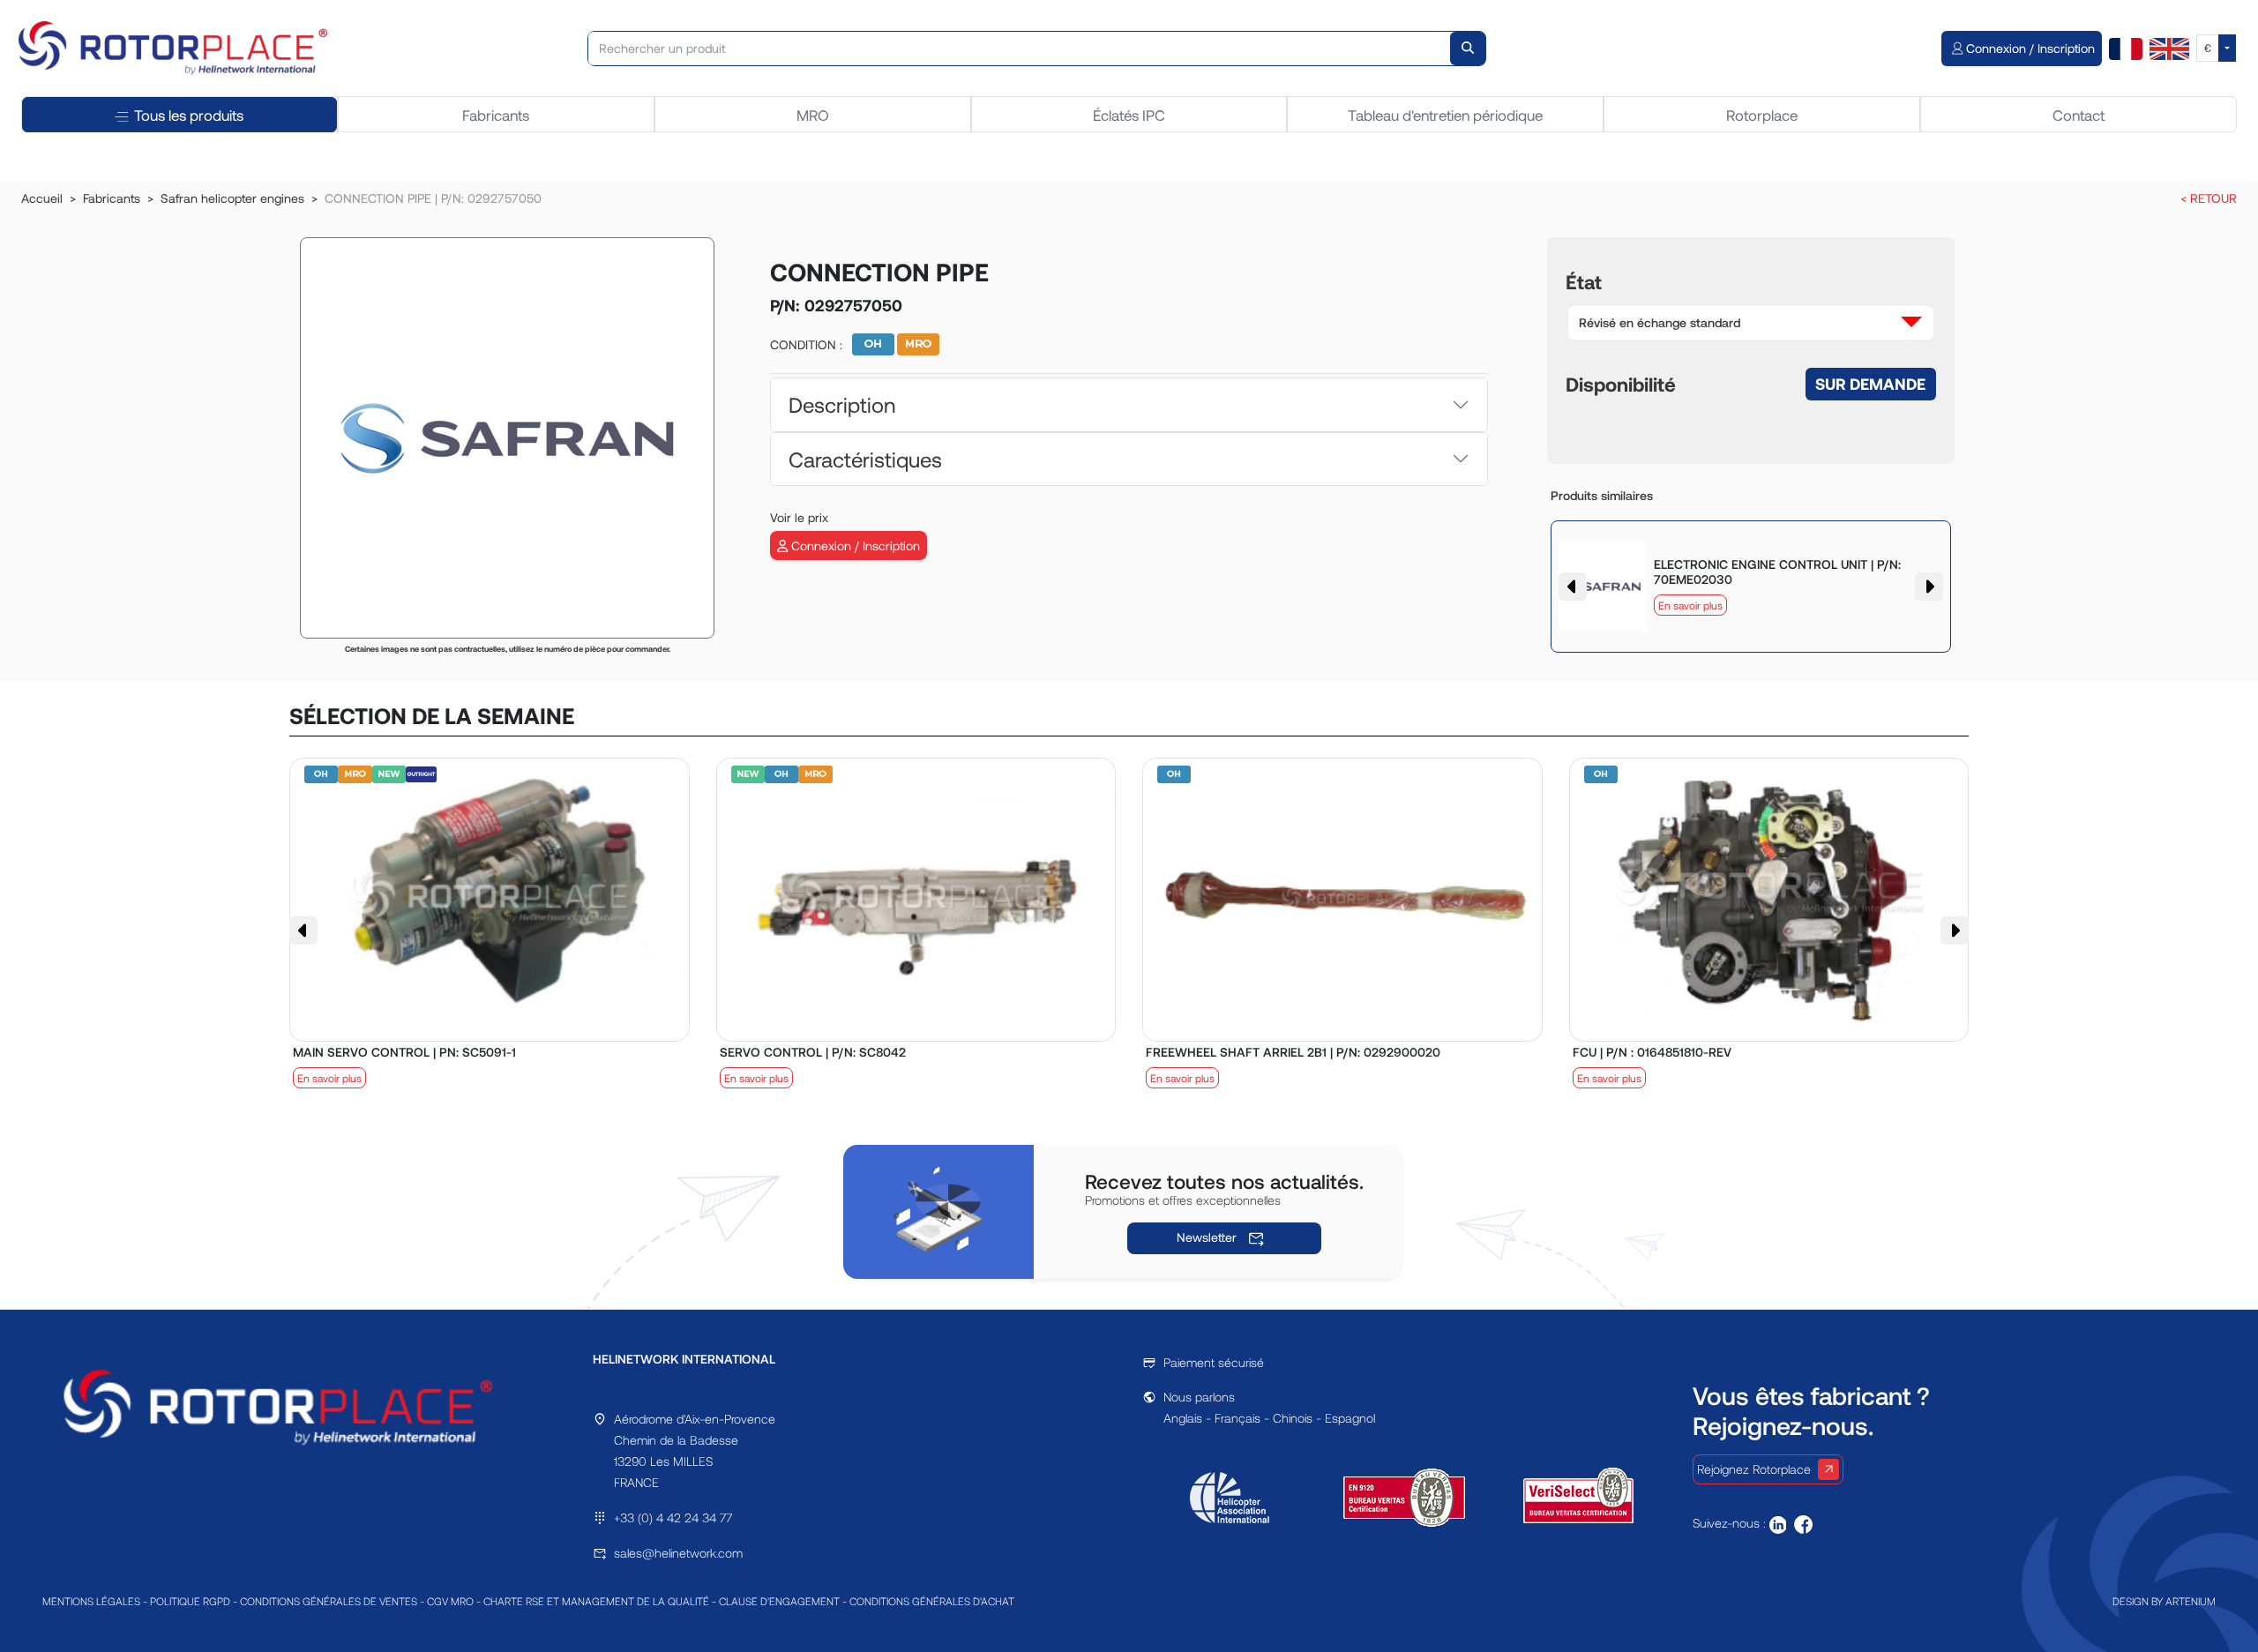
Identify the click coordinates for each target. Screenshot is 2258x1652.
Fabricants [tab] (496, 115)
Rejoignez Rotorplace (1754, 1469)
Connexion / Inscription (854, 546)
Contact (2079, 115)
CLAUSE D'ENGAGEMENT (779, 1601)
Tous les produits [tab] (189, 115)
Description (842, 404)
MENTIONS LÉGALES (91, 1601)
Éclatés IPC (1129, 115)
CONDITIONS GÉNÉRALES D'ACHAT (932, 1601)
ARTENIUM (2191, 1601)
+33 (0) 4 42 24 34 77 (673, 1517)
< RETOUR (2209, 198)
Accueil (42, 198)
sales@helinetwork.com (678, 1553)
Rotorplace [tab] (1762, 115)
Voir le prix (799, 517)
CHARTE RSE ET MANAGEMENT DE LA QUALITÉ (596, 1601)
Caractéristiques (865, 459)
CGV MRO (450, 1601)
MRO (813, 115)
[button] (1751, 323)
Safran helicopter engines (232, 198)
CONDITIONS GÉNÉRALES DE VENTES (329, 1601)
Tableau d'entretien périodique (1445, 115)
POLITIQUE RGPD (190, 1601)
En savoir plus (1690, 605)
